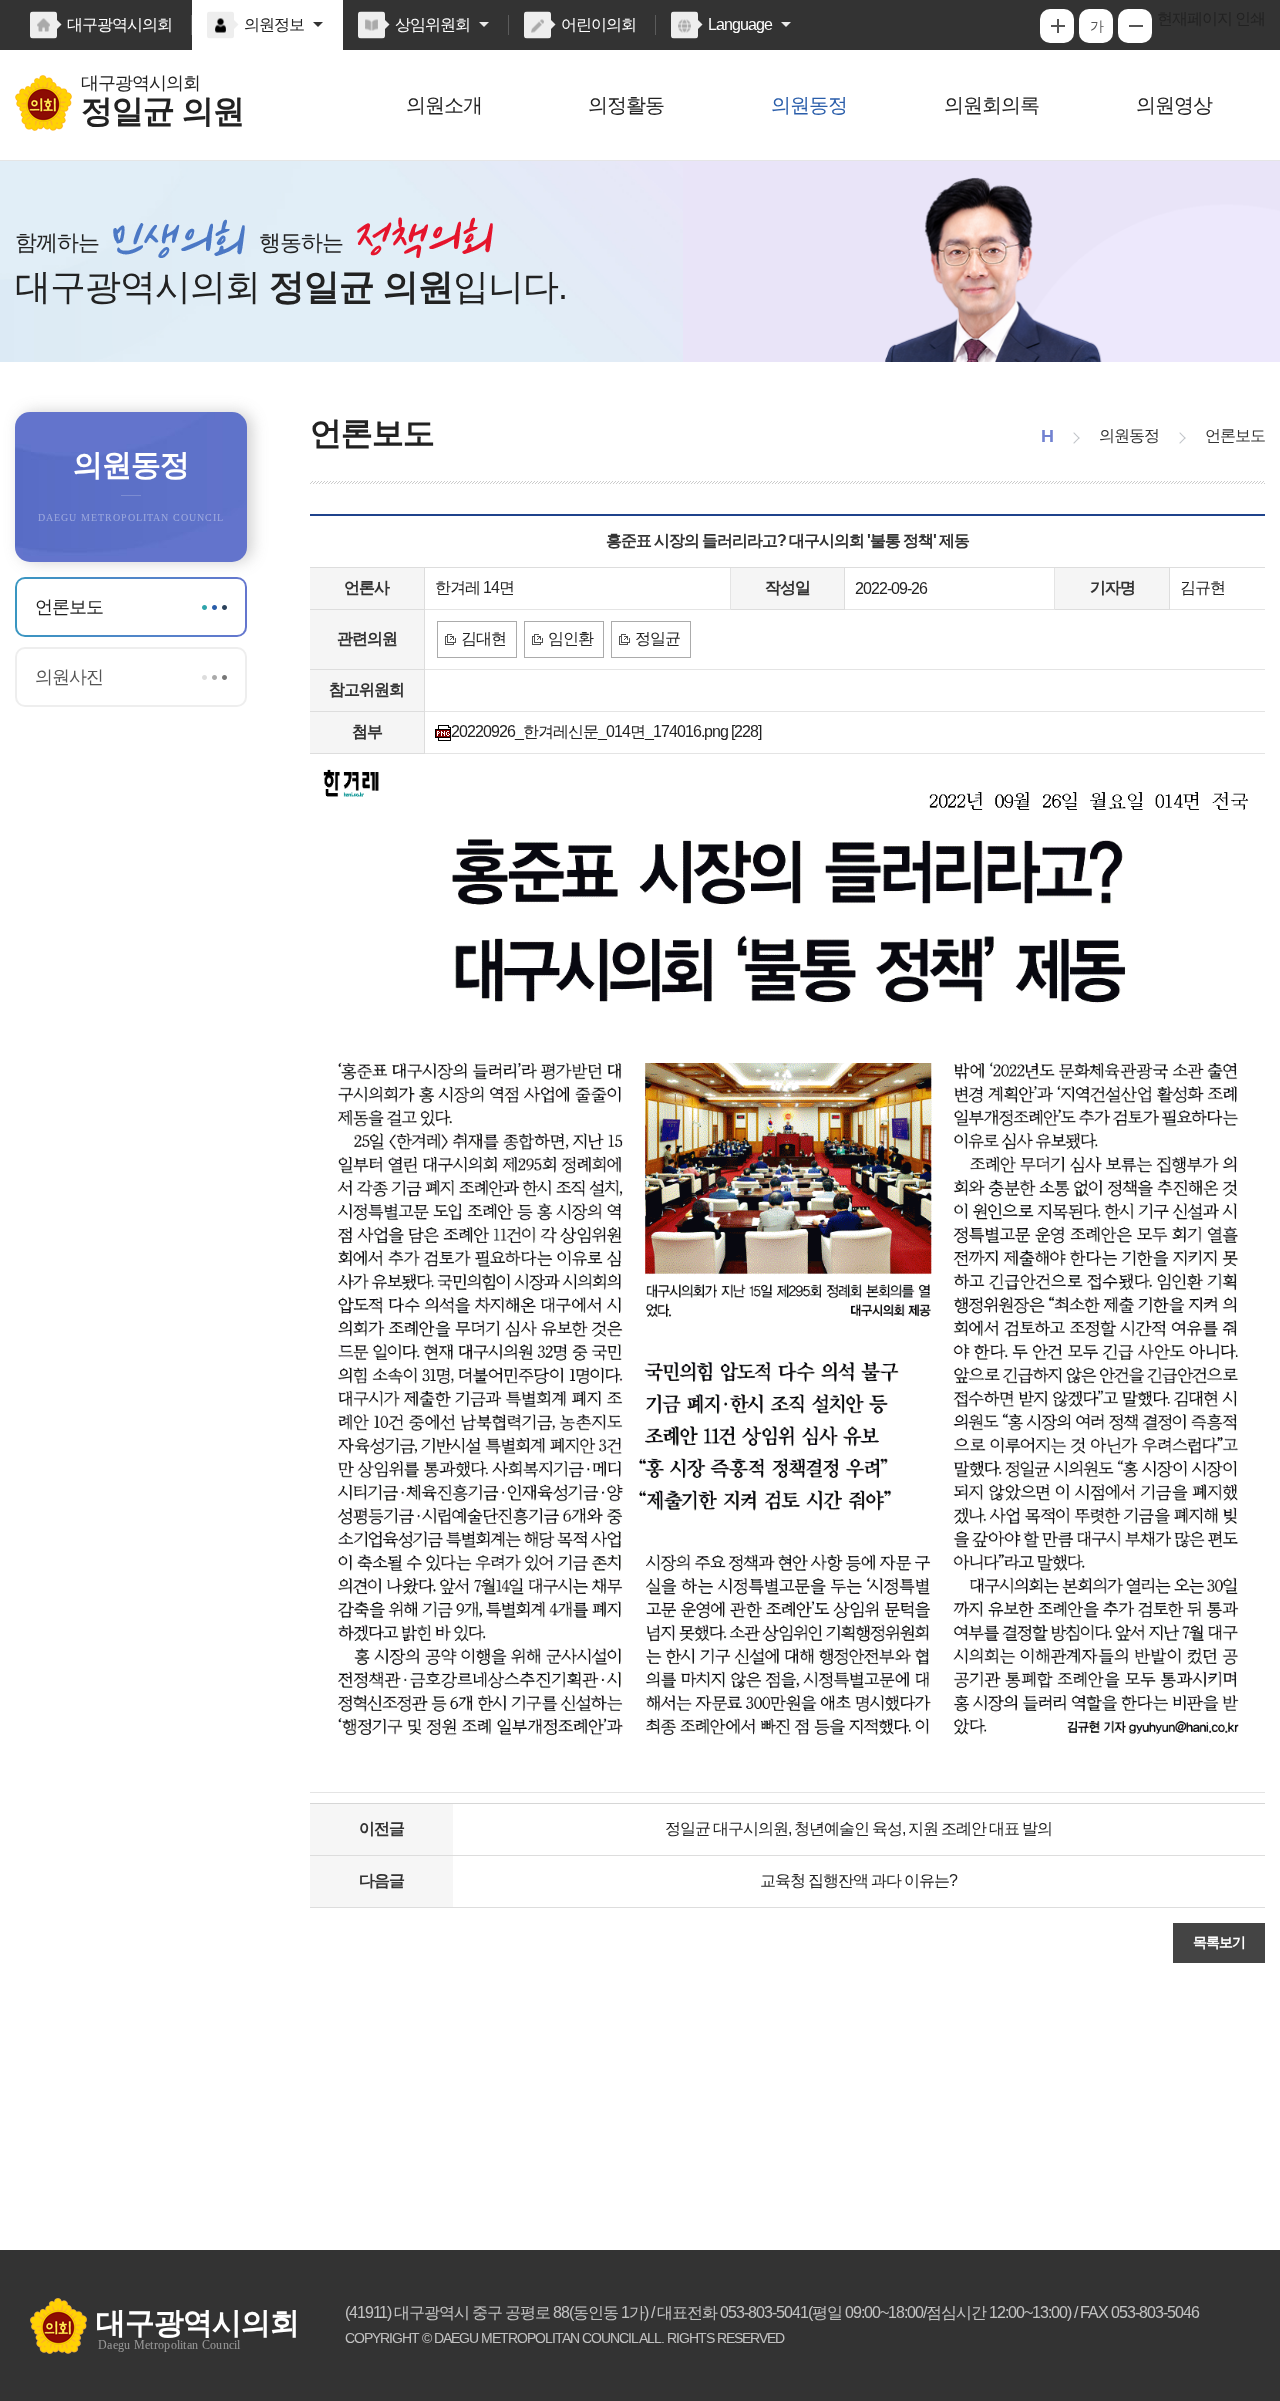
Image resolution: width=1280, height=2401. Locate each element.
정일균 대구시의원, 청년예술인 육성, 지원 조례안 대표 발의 (858, 1828)
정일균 (657, 638)
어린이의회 (598, 24)
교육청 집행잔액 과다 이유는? (858, 1880)
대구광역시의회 (119, 24)
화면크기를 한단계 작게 (1135, 26)
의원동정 (809, 105)
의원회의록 (991, 105)
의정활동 (626, 105)
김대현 (483, 638)
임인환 (570, 638)
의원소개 (444, 105)
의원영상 (1174, 105)
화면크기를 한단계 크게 (1057, 26)
